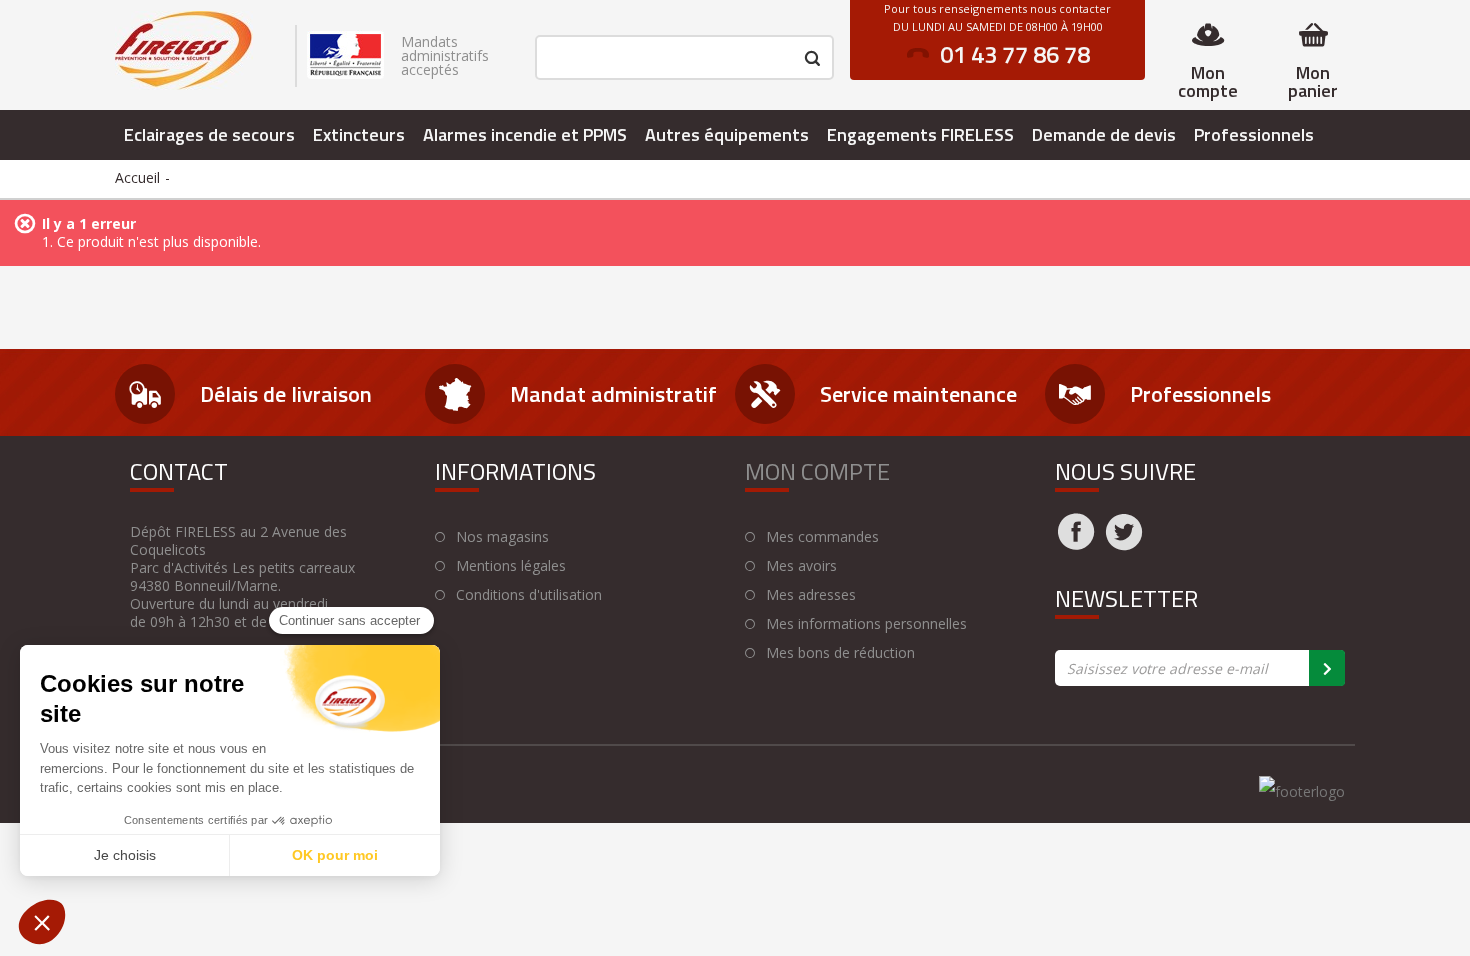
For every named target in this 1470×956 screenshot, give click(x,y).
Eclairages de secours (209, 134)
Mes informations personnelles (866, 624)
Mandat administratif (613, 394)
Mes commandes (822, 537)
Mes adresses (811, 595)
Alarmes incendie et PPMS (525, 134)
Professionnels (1254, 134)
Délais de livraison (286, 394)
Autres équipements (727, 134)
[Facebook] (1076, 544)
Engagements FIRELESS (920, 134)
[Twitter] (1124, 544)
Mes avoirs (801, 566)
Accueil (137, 177)
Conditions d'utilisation (529, 595)
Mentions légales (511, 566)
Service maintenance (918, 394)
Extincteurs (359, 134)
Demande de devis (1104, 134)
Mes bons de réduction (840, 653)
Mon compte (1208, 81)
